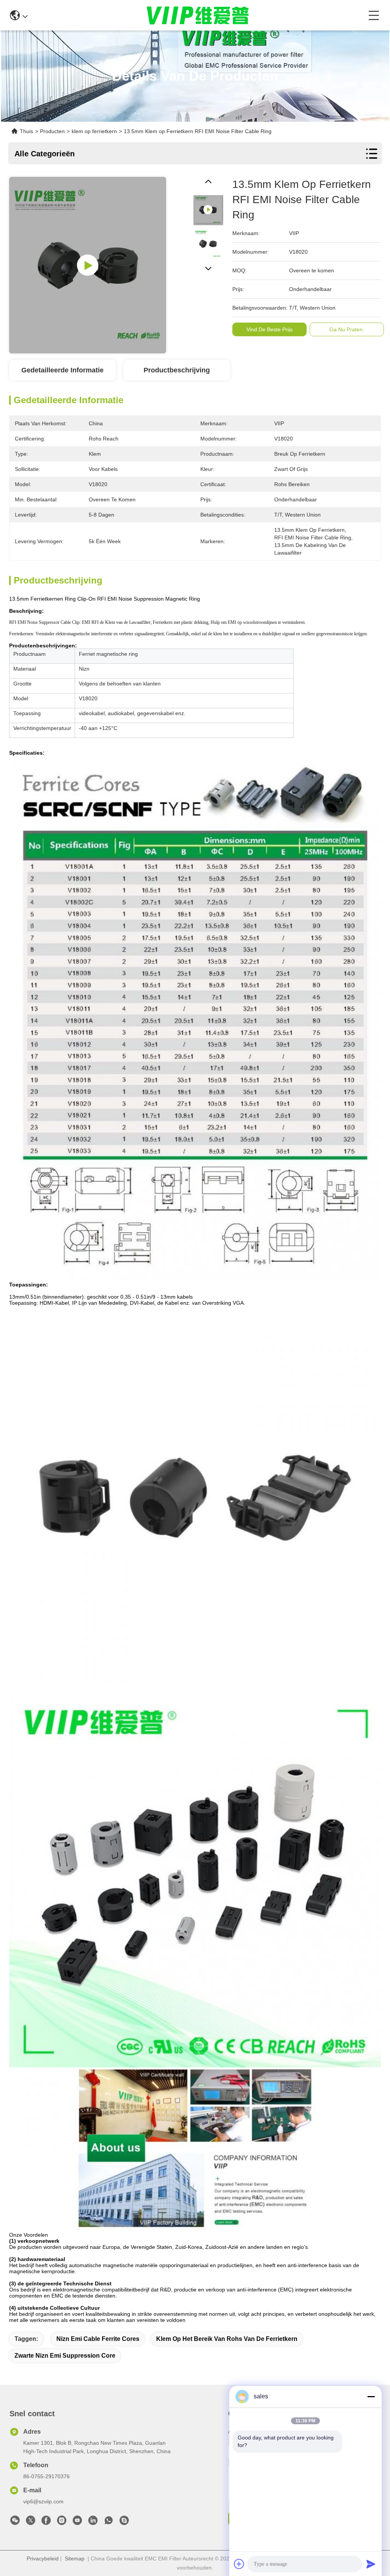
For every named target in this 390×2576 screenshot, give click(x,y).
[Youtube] (77, 2522)
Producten (52, 131)
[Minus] (371, 2396)
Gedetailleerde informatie (62, 370)
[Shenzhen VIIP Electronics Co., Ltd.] (198, 15)
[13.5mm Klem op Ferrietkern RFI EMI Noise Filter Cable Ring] (88, 265)
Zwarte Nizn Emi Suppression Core (65, 2356)
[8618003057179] (109, 2522)
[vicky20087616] (124, 2522)
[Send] (371, 2564)
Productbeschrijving (177, 370)
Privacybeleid (43, 2559)
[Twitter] (30, 2522)
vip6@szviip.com (43, 2501)
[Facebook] (46, 2522)
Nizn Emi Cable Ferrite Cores (98, 2339)
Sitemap (75, 2559)
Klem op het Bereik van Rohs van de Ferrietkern (227, 2339)
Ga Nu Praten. (347, 329)
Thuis (26, 131)
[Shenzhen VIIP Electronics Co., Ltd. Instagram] (62, 2522)
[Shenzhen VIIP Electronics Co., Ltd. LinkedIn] (93, 2522)
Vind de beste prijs (269, 329)
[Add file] (239, 2564)
